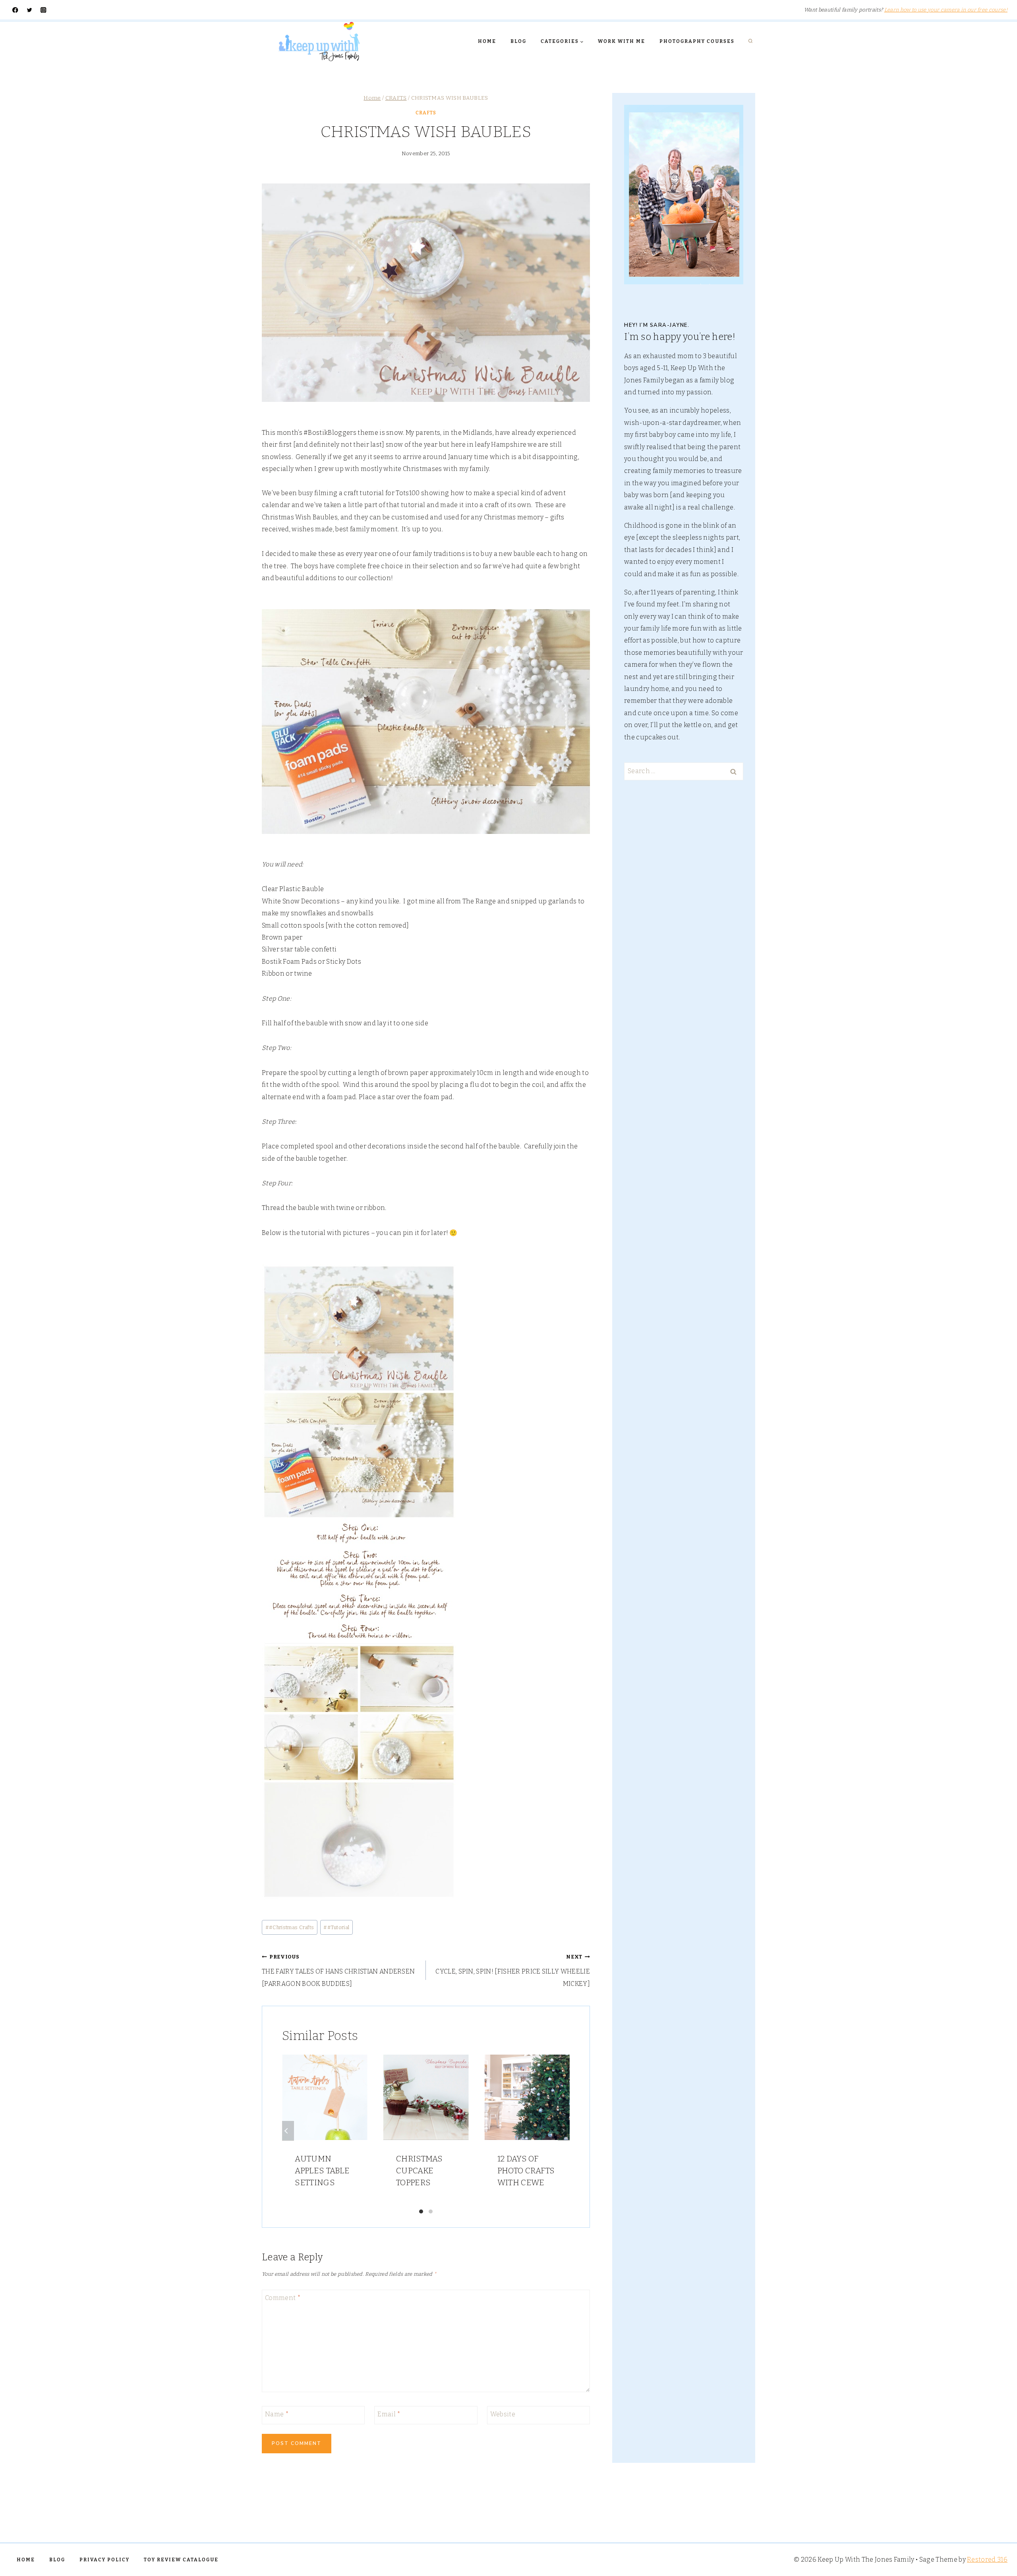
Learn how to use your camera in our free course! (946, 10)
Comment (283, 2298)
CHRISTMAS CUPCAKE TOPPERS (420, 2171)
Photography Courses (697, 41)
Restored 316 (987, 2560)
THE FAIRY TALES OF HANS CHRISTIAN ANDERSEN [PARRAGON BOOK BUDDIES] (338, 1971)
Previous (288, 2131)
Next (564, 2131)
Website (503, 2414)
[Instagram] (44, 10)
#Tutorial (336, 1927)
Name (277, 2414)
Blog (518, 41)
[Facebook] (15, 10)
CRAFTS (426, 113)
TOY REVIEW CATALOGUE (181, 2560)
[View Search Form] (750, 41)
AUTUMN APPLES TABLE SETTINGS (322, 2171)
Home (487, 41)
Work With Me (622, 41)
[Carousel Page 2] (431, 2211)
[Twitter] (30, 10)
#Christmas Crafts (290, 1927)
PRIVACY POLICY (104, 2560)
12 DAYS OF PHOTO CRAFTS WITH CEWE (526, 2171)
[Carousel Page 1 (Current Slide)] (421, 2211)
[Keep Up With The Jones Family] (319, 41)
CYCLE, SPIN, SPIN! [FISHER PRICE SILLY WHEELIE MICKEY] (513, 1971)
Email (389, 2414)
